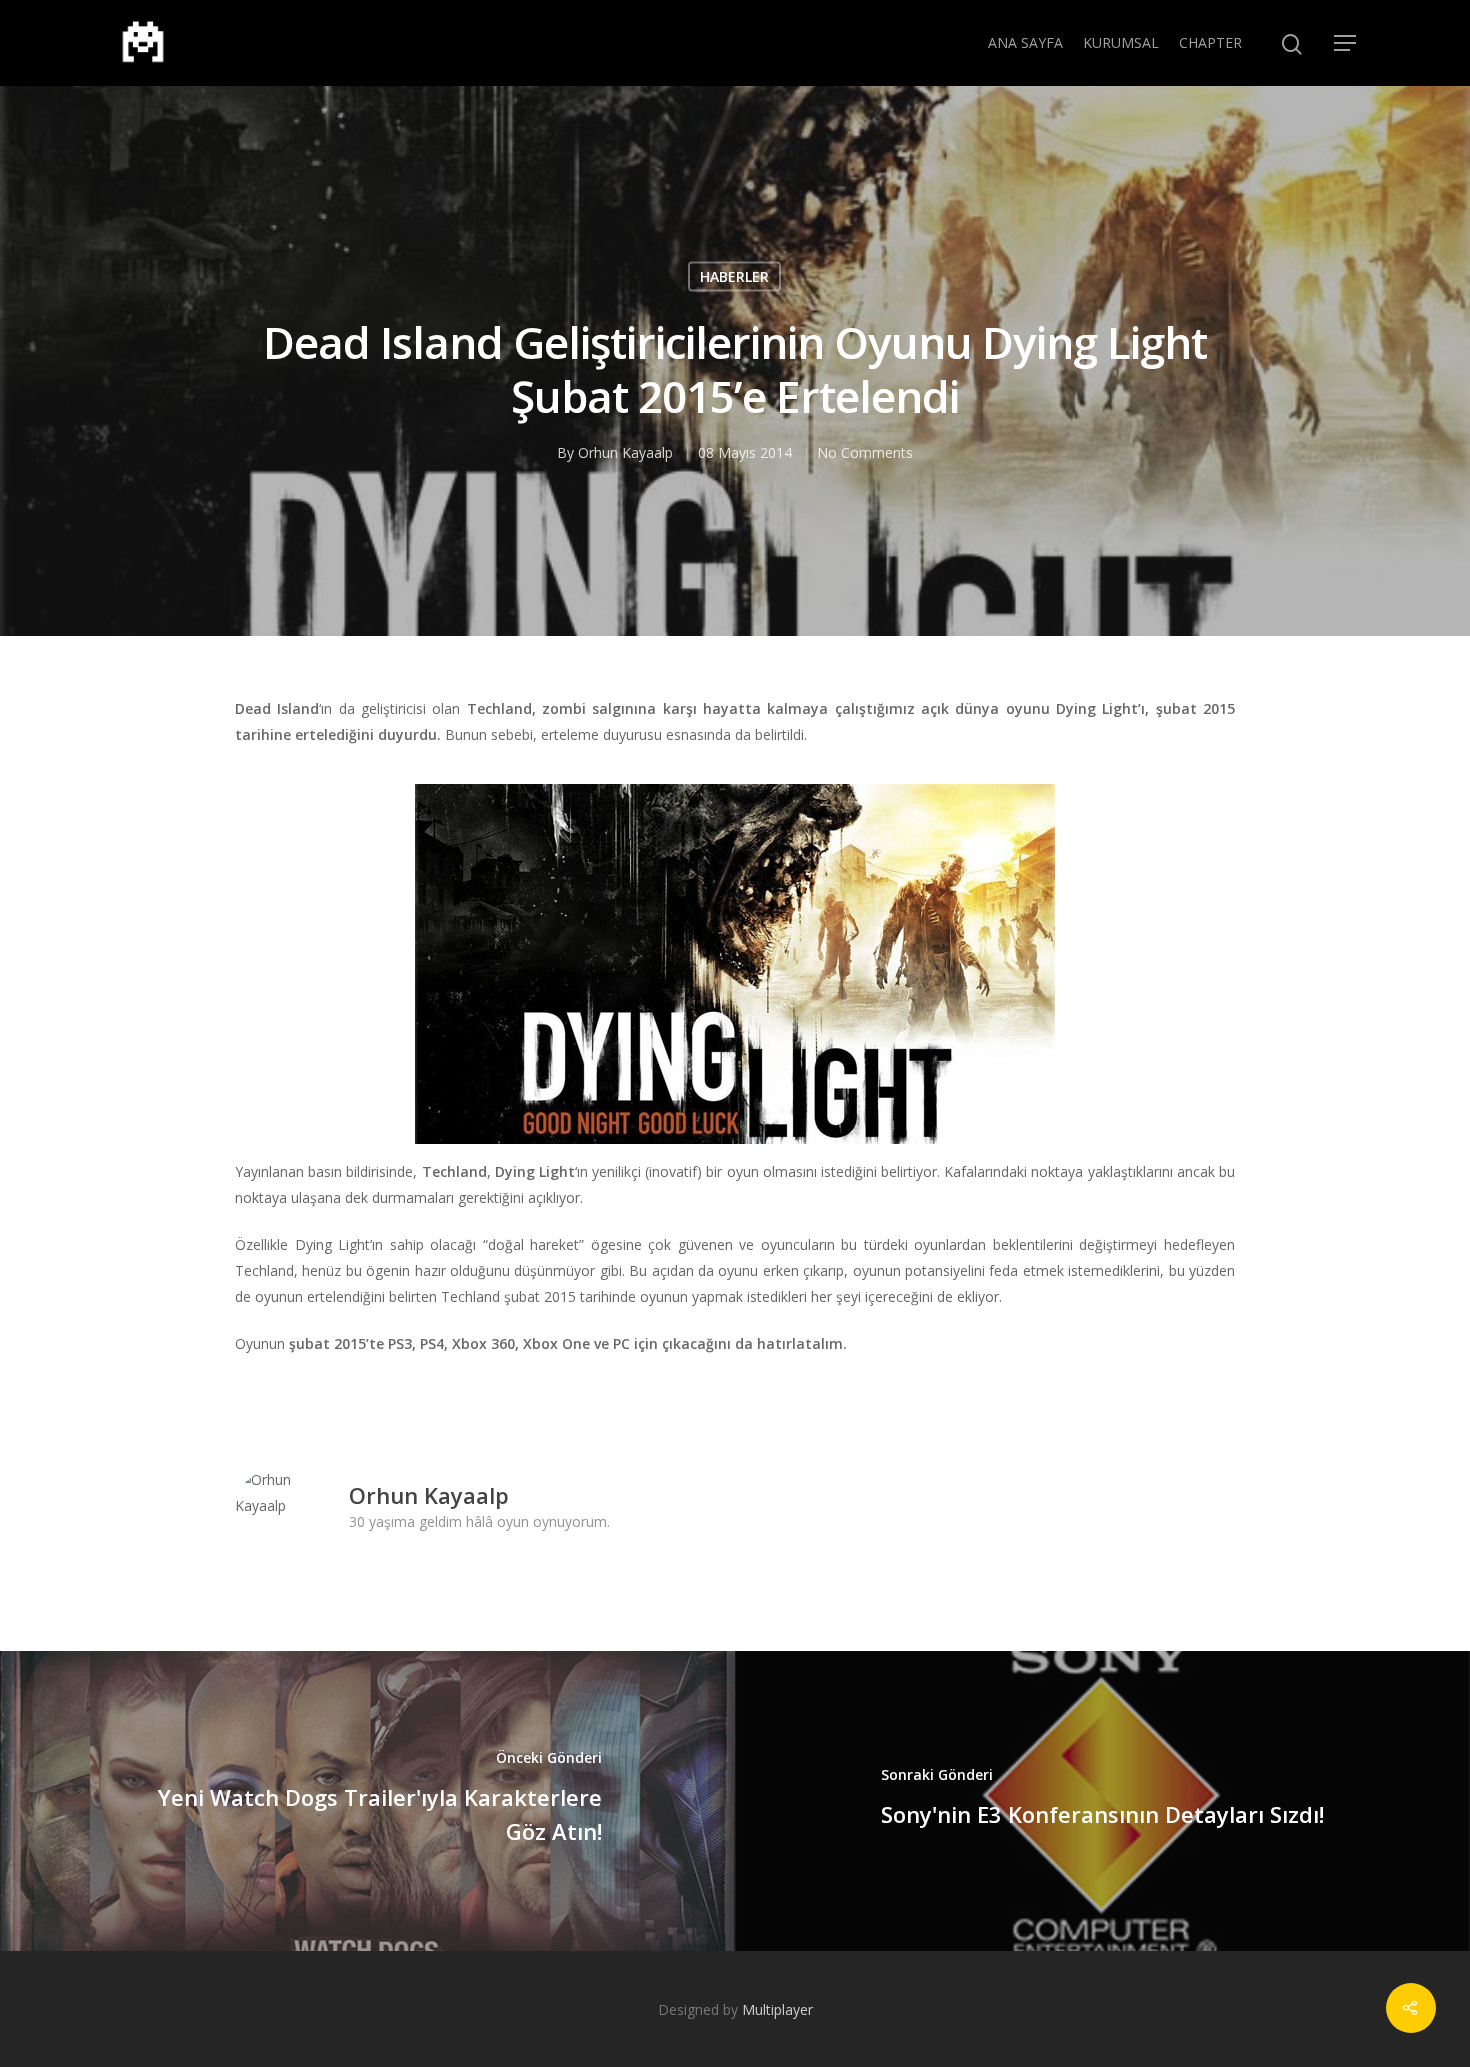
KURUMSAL (1121, 42)
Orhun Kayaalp (625, 451)
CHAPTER (1210, 42)
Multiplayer (777, 2009)
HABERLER (734, 275)
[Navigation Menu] (1346, 43)
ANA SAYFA (1025, 42)
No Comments (865, 451)
